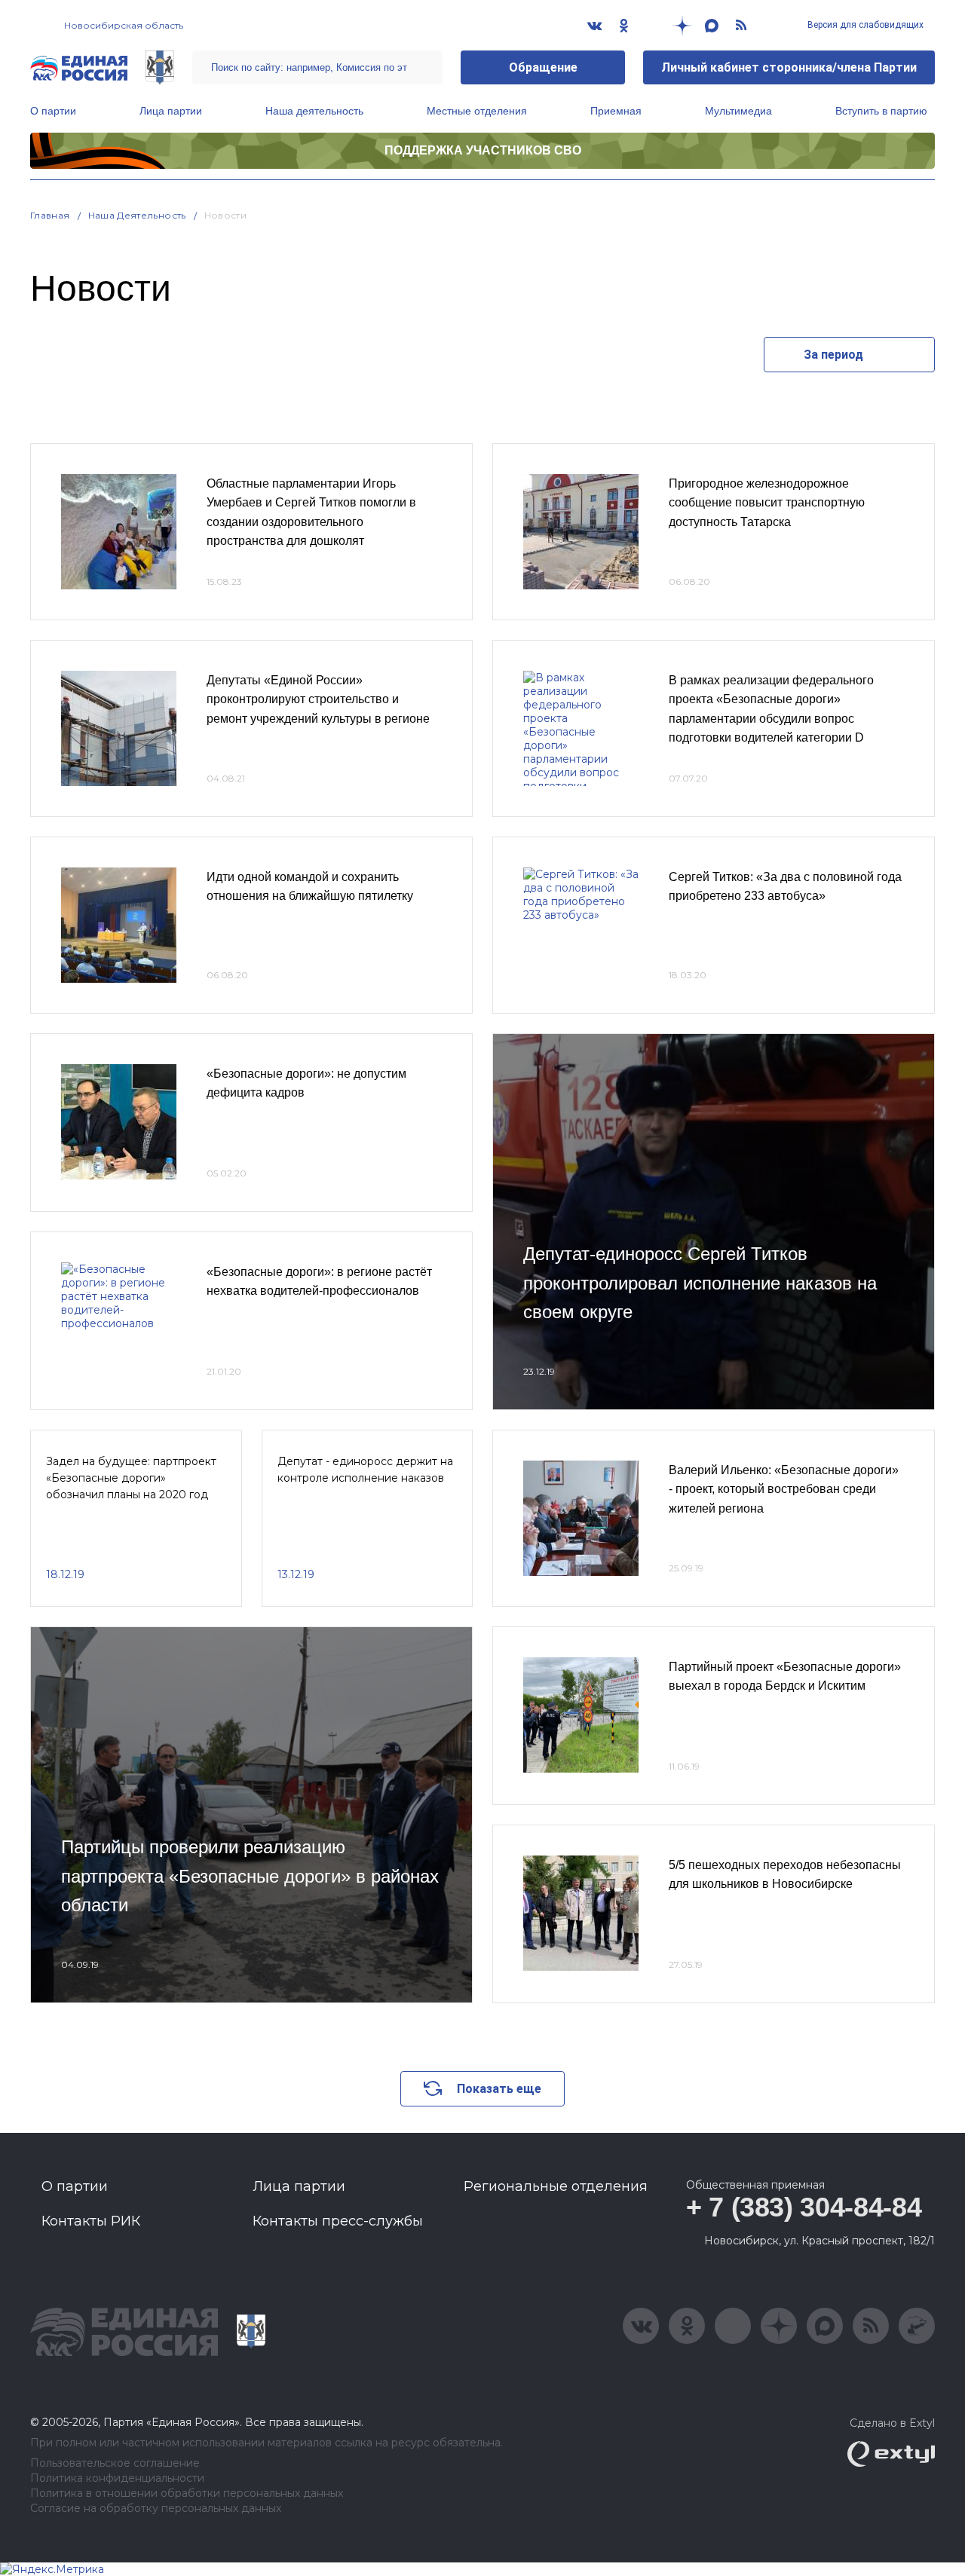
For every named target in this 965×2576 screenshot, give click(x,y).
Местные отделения (477, 111)
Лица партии (171, 111)
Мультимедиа (738, 111)
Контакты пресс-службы (338, 2221)
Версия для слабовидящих (864, 25)
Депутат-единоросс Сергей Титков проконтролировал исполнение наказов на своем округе (700, 1283)
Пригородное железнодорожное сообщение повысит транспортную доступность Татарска (767, 503)
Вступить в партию (881, 111)
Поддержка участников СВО (483, 150)
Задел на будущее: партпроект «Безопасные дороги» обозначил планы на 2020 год (131, 1478)
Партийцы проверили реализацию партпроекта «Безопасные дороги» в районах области (250, 1876)
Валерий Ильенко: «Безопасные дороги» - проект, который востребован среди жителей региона (784, 1489)
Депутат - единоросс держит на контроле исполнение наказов (365, 1470)
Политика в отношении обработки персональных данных (187, 2493)
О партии (53, 111)
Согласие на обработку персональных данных (156, 2509)
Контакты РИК (91, 2221)
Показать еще (499, 2089)
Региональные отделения (556, 2186)
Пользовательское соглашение (115, 2463)
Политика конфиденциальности (117, 2478)
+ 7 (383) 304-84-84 (804, 2207)
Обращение (543, 67)
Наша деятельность (314, 111)
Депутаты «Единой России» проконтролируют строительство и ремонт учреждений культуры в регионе (318, 699)
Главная (50, 215)
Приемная (616, 111)
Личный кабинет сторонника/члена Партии (789, 67)
